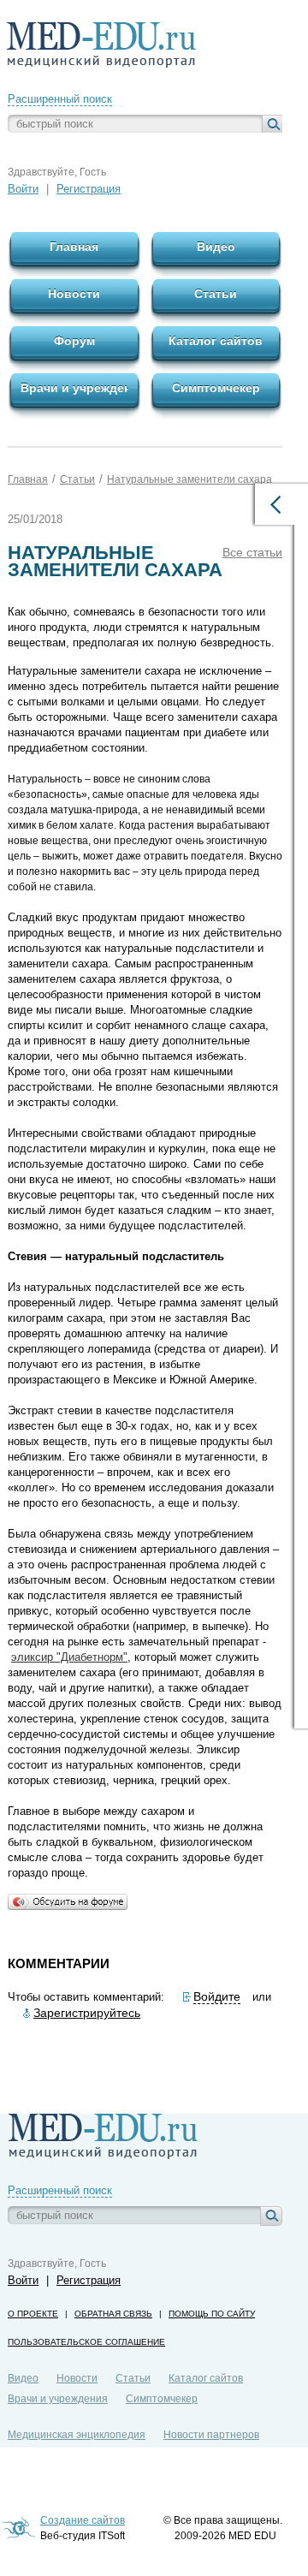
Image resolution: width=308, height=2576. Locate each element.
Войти (23, 189)
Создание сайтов (83, 2520)
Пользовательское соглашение (86, 2342)
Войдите (217, 1996)
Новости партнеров (211, 2435)
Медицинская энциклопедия (77, 2435)
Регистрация (89, 189)
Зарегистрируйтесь (87, 2013)
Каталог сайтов (206, 2378)
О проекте (33, 2314)
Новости (77, 2378)
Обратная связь (113, 2314)
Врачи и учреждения (58, 2399)
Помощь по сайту (212, 2314)
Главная (28, 479)
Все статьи (252, 552)
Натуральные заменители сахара (190, 479)
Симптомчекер (162, 2399)
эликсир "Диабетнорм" (69, 1657)
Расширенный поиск (60, 99)
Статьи (77, 479)
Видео (23, 2378)
